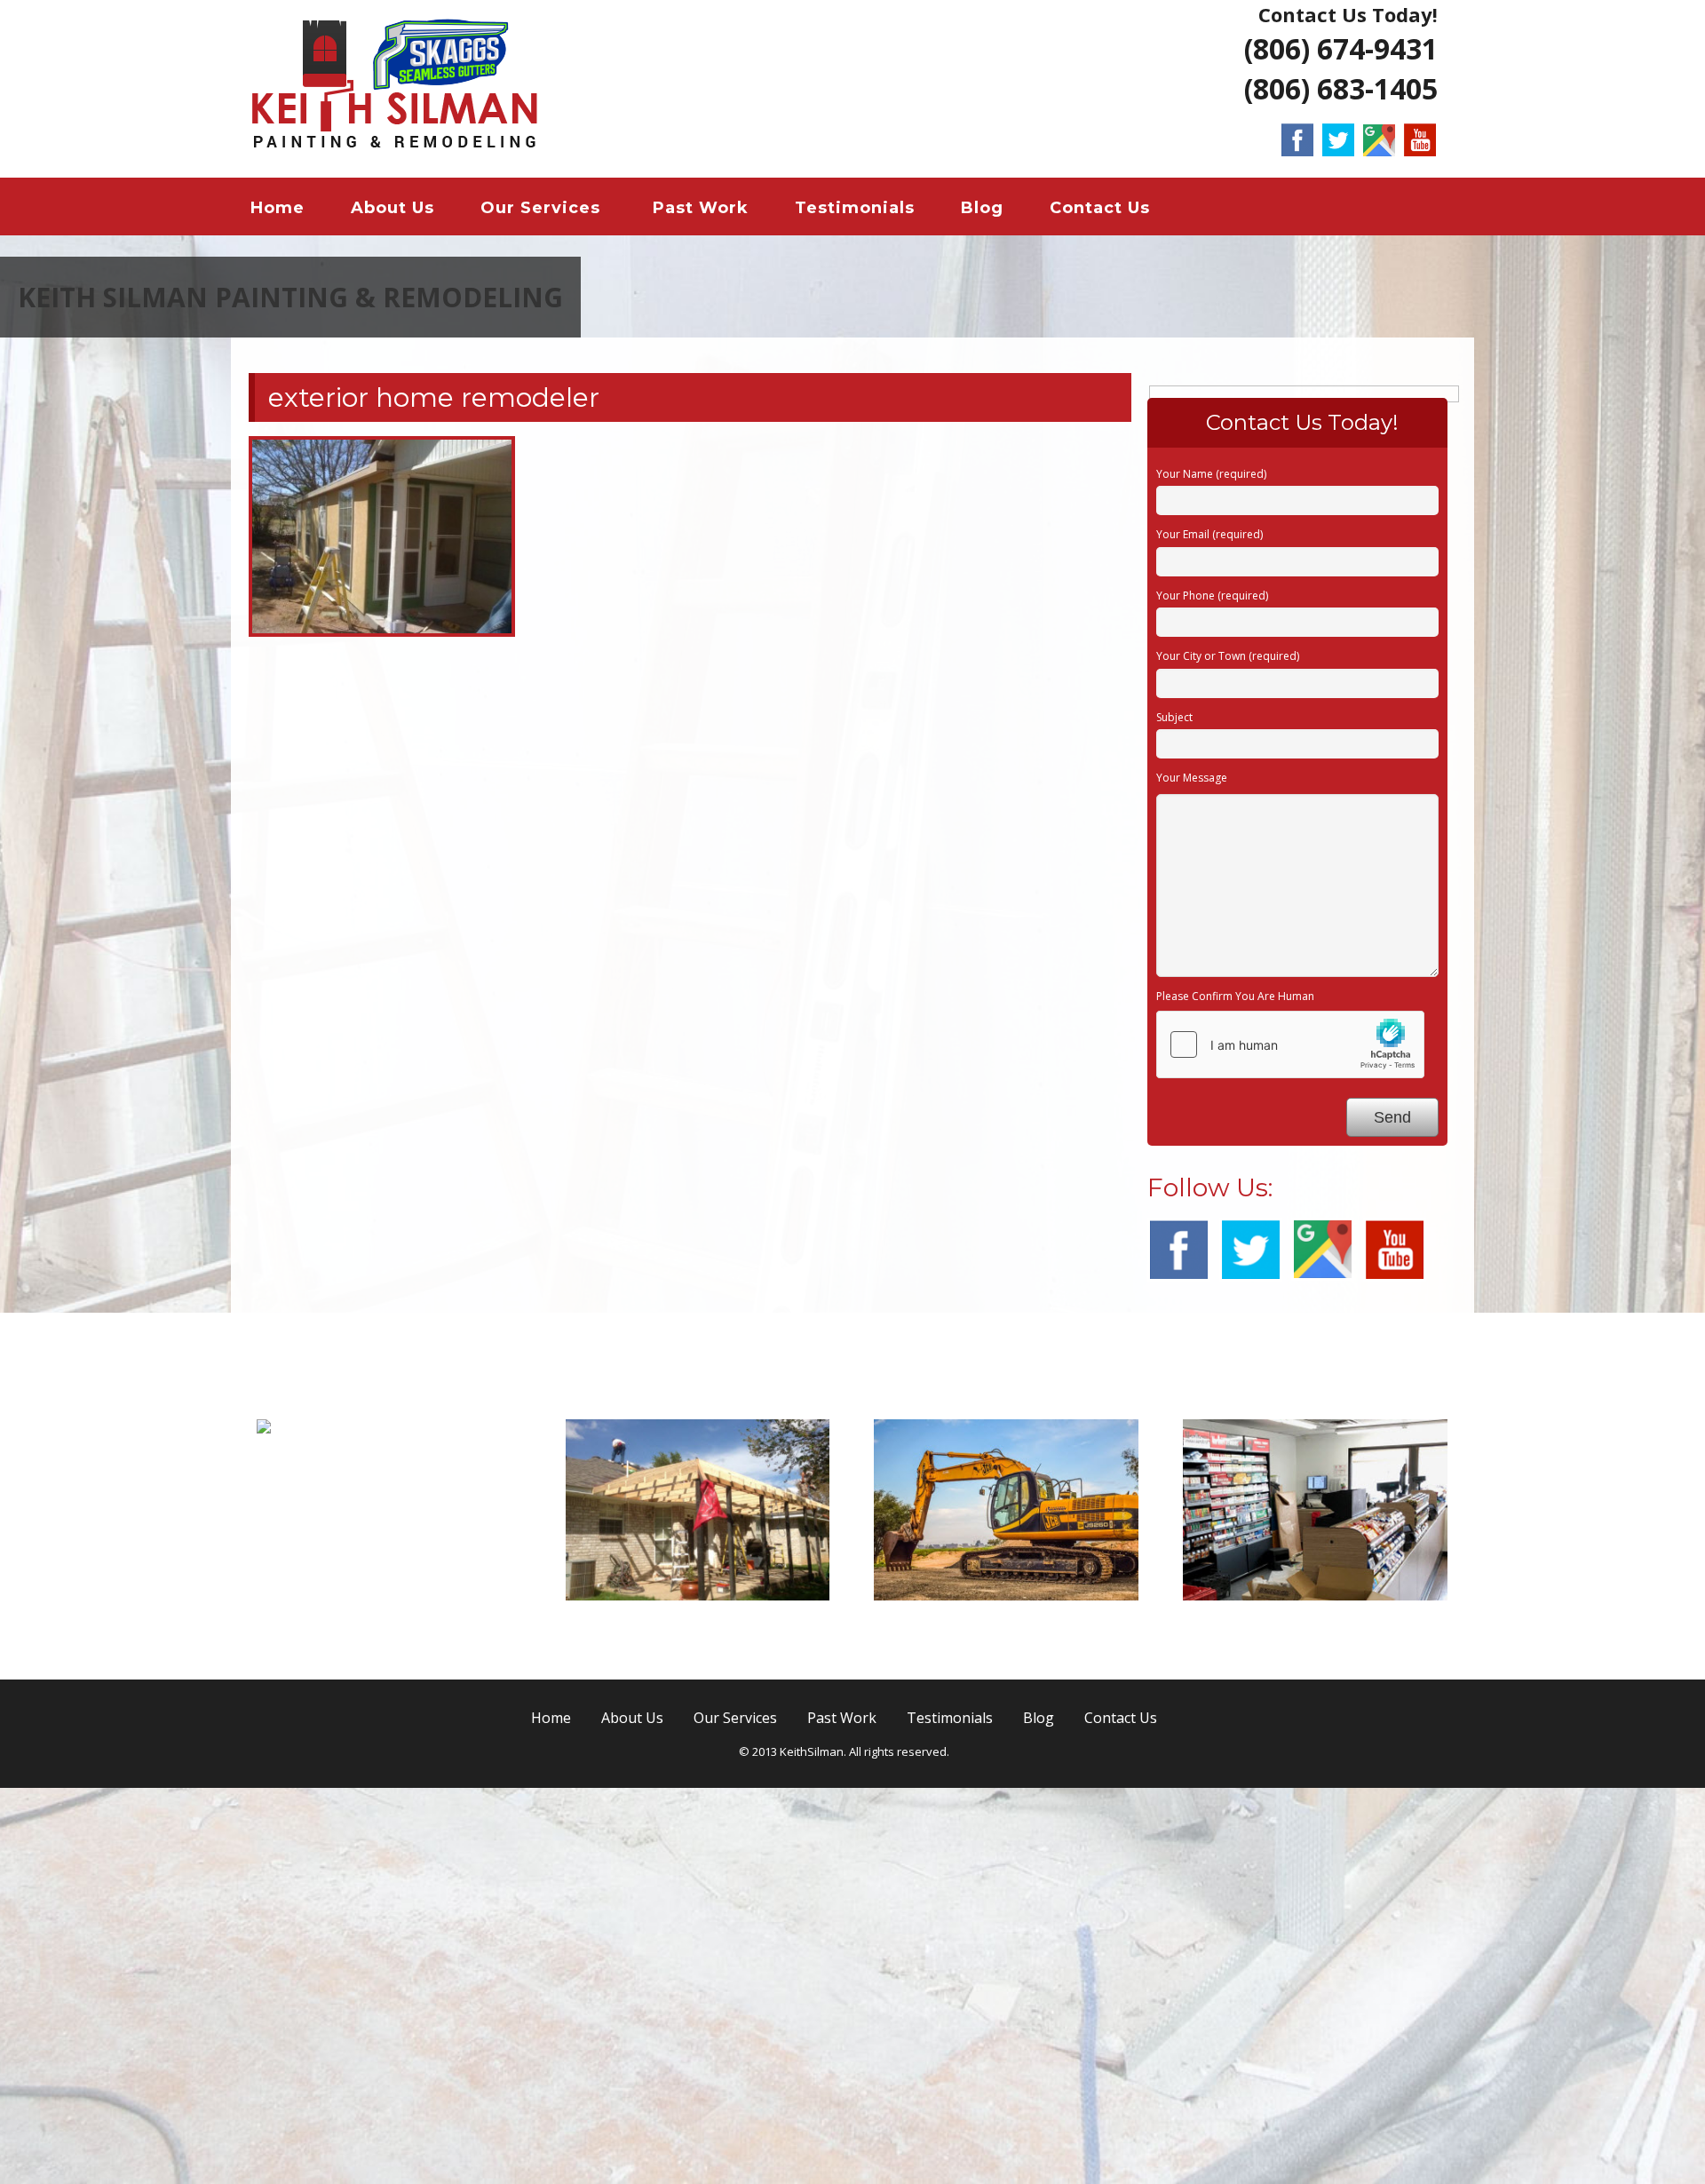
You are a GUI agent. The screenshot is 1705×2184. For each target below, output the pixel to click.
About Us (393, 208)
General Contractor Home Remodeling (400, 1856)
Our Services (540, 208)
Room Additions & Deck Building (698, 2031)
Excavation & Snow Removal (1006, 2020)
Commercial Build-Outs (1315, 2020)
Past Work (701, 208)
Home (278, 208)
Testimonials (855, 208)
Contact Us (1100, 208)
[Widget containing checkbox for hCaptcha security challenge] (1290, 1441)
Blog (982, 208)
